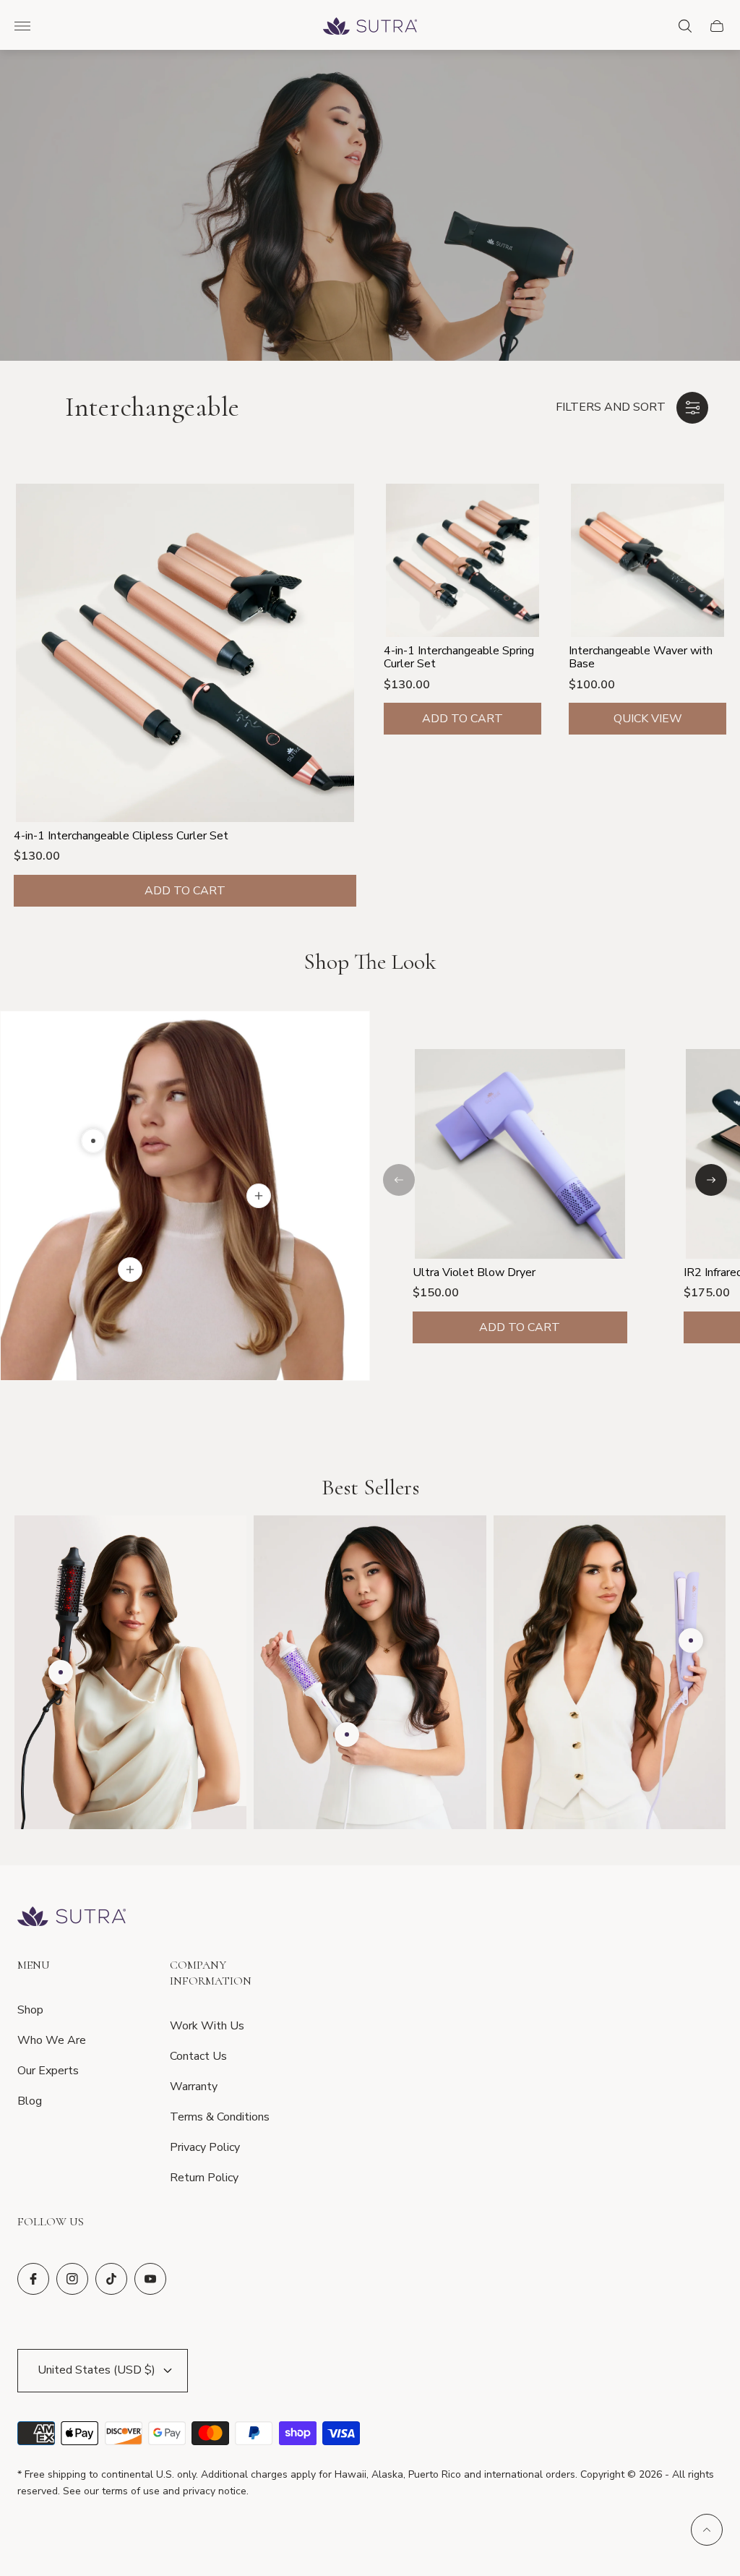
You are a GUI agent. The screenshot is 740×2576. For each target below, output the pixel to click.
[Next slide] (711, 1180)
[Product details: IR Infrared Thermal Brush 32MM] (61, 1672)
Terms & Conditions (220, 2117)
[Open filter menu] (692, 408)
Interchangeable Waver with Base (641, 658)
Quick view (648, 719)
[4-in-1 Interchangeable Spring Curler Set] (462, 560)
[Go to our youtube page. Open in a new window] (150, 2279)
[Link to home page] (72, 1918)
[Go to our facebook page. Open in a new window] (33, 2279)
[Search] (685, 26)
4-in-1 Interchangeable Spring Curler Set (459, 658)
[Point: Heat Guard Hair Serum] (259, 1196)
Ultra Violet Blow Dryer (474, 1272)
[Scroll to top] (707, 2530)
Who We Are (52, 2040)
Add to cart (185, 891)
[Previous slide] (399, 1180)
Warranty (194, 2087)
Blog (30, 2101)
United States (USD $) (96, 2370)
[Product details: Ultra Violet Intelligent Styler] (691, 1640)
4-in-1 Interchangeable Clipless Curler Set (121, 836)
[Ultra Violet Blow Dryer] (520, 1154)
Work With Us (207, 2026)
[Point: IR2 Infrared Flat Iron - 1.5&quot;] (130, 1270)
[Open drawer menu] (22, 26)
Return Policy (204, 2178)
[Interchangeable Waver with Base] (647, 560)
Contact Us (198, 2056)
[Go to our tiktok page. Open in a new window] (111, 2279)
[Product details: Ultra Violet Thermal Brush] (347, 1734)
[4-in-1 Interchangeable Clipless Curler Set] (185, 653)
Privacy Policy (205, 2147)
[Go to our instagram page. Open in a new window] (72, 2279)
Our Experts (48, 2071)
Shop (30, 2010)
